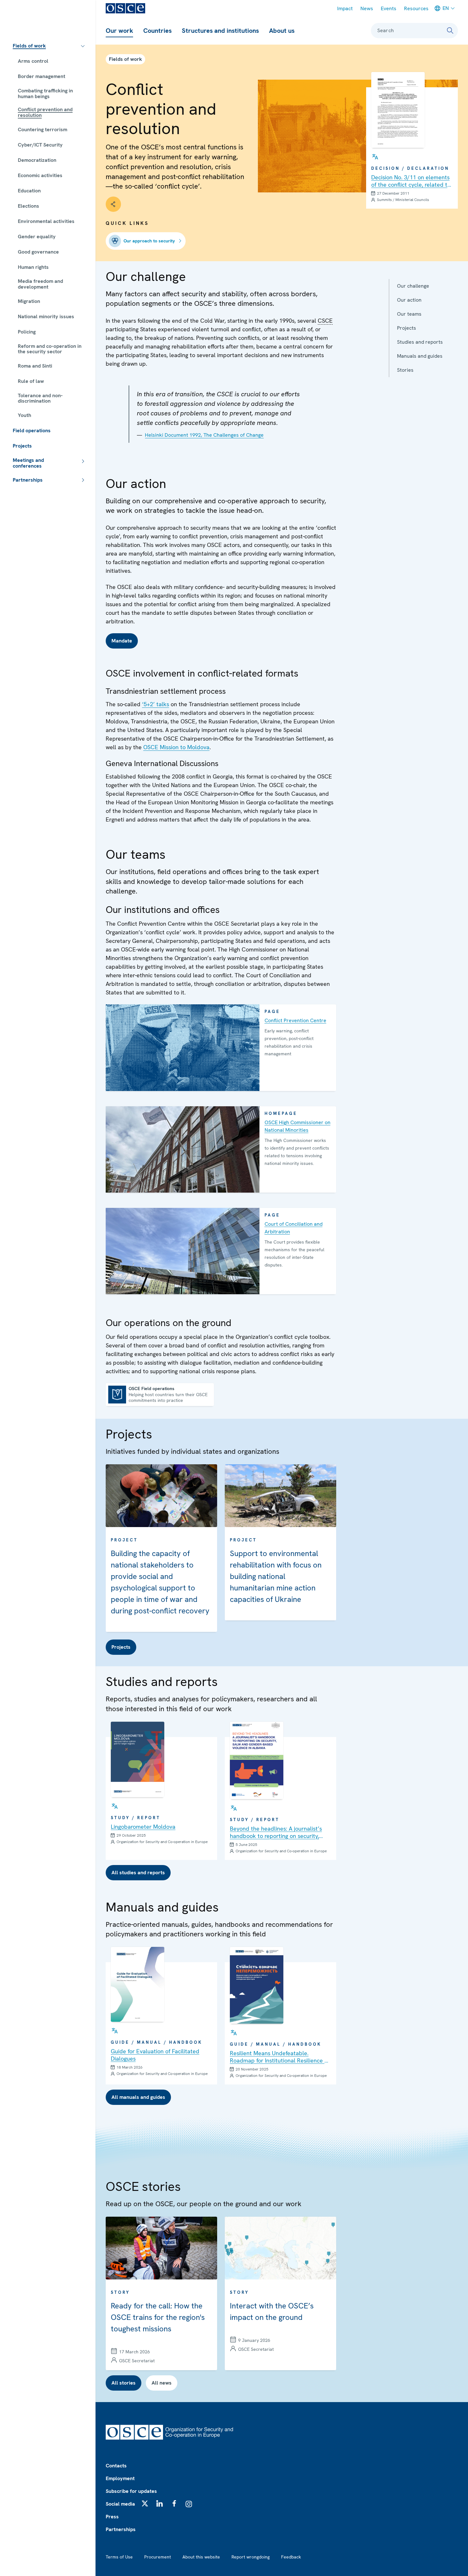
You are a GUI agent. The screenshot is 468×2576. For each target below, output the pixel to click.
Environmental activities (46, 221)
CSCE (325, 321)
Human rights (33, 267)
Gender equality (37, 237)
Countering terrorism (43, 129)
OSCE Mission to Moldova (176, 747)
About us (282, 31)
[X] (145, 2503)
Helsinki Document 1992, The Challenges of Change (204, 435)
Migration (29, 301)
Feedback (291, 2557)
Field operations (32, 431)
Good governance (38, 252)
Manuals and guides (420, 356)
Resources (416, 8)
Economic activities (40, 175)
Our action (409, 300)
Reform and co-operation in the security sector (50, 349)
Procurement (158, 2557)
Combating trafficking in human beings (45, 93)
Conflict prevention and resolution (45, 112)
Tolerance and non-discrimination (40, 398)
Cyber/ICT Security (40, 145)
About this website (201, 2557)
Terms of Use (119, 2557)
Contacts (116, 2466)
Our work (119, 31)
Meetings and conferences (28, 463)
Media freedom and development (40, 284)
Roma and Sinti (35, 366)
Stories (405, 370)
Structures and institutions (220, 31)
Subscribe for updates (131, 2491)
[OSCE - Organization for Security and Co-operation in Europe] (125, 8)
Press (112, 2517)
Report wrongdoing (251, 2557)
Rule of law (31, 381)
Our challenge (413, 286)
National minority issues (46, 316)
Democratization (37, 160)
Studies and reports (420, 342)
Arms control (33, 61)
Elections (28, 206)
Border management (42, 76)
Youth (25, 415)
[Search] (450, 31)
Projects (22, 446)
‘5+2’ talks (156, 704)
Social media (120, 2504)
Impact (345, 8)
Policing (27, 332)
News (367, 8)
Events (389, 8)
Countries (157, 31)
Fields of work (29, 46)
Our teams (409, 314)
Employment (120, 2478)
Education (29, 191)
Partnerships (28, 480)
